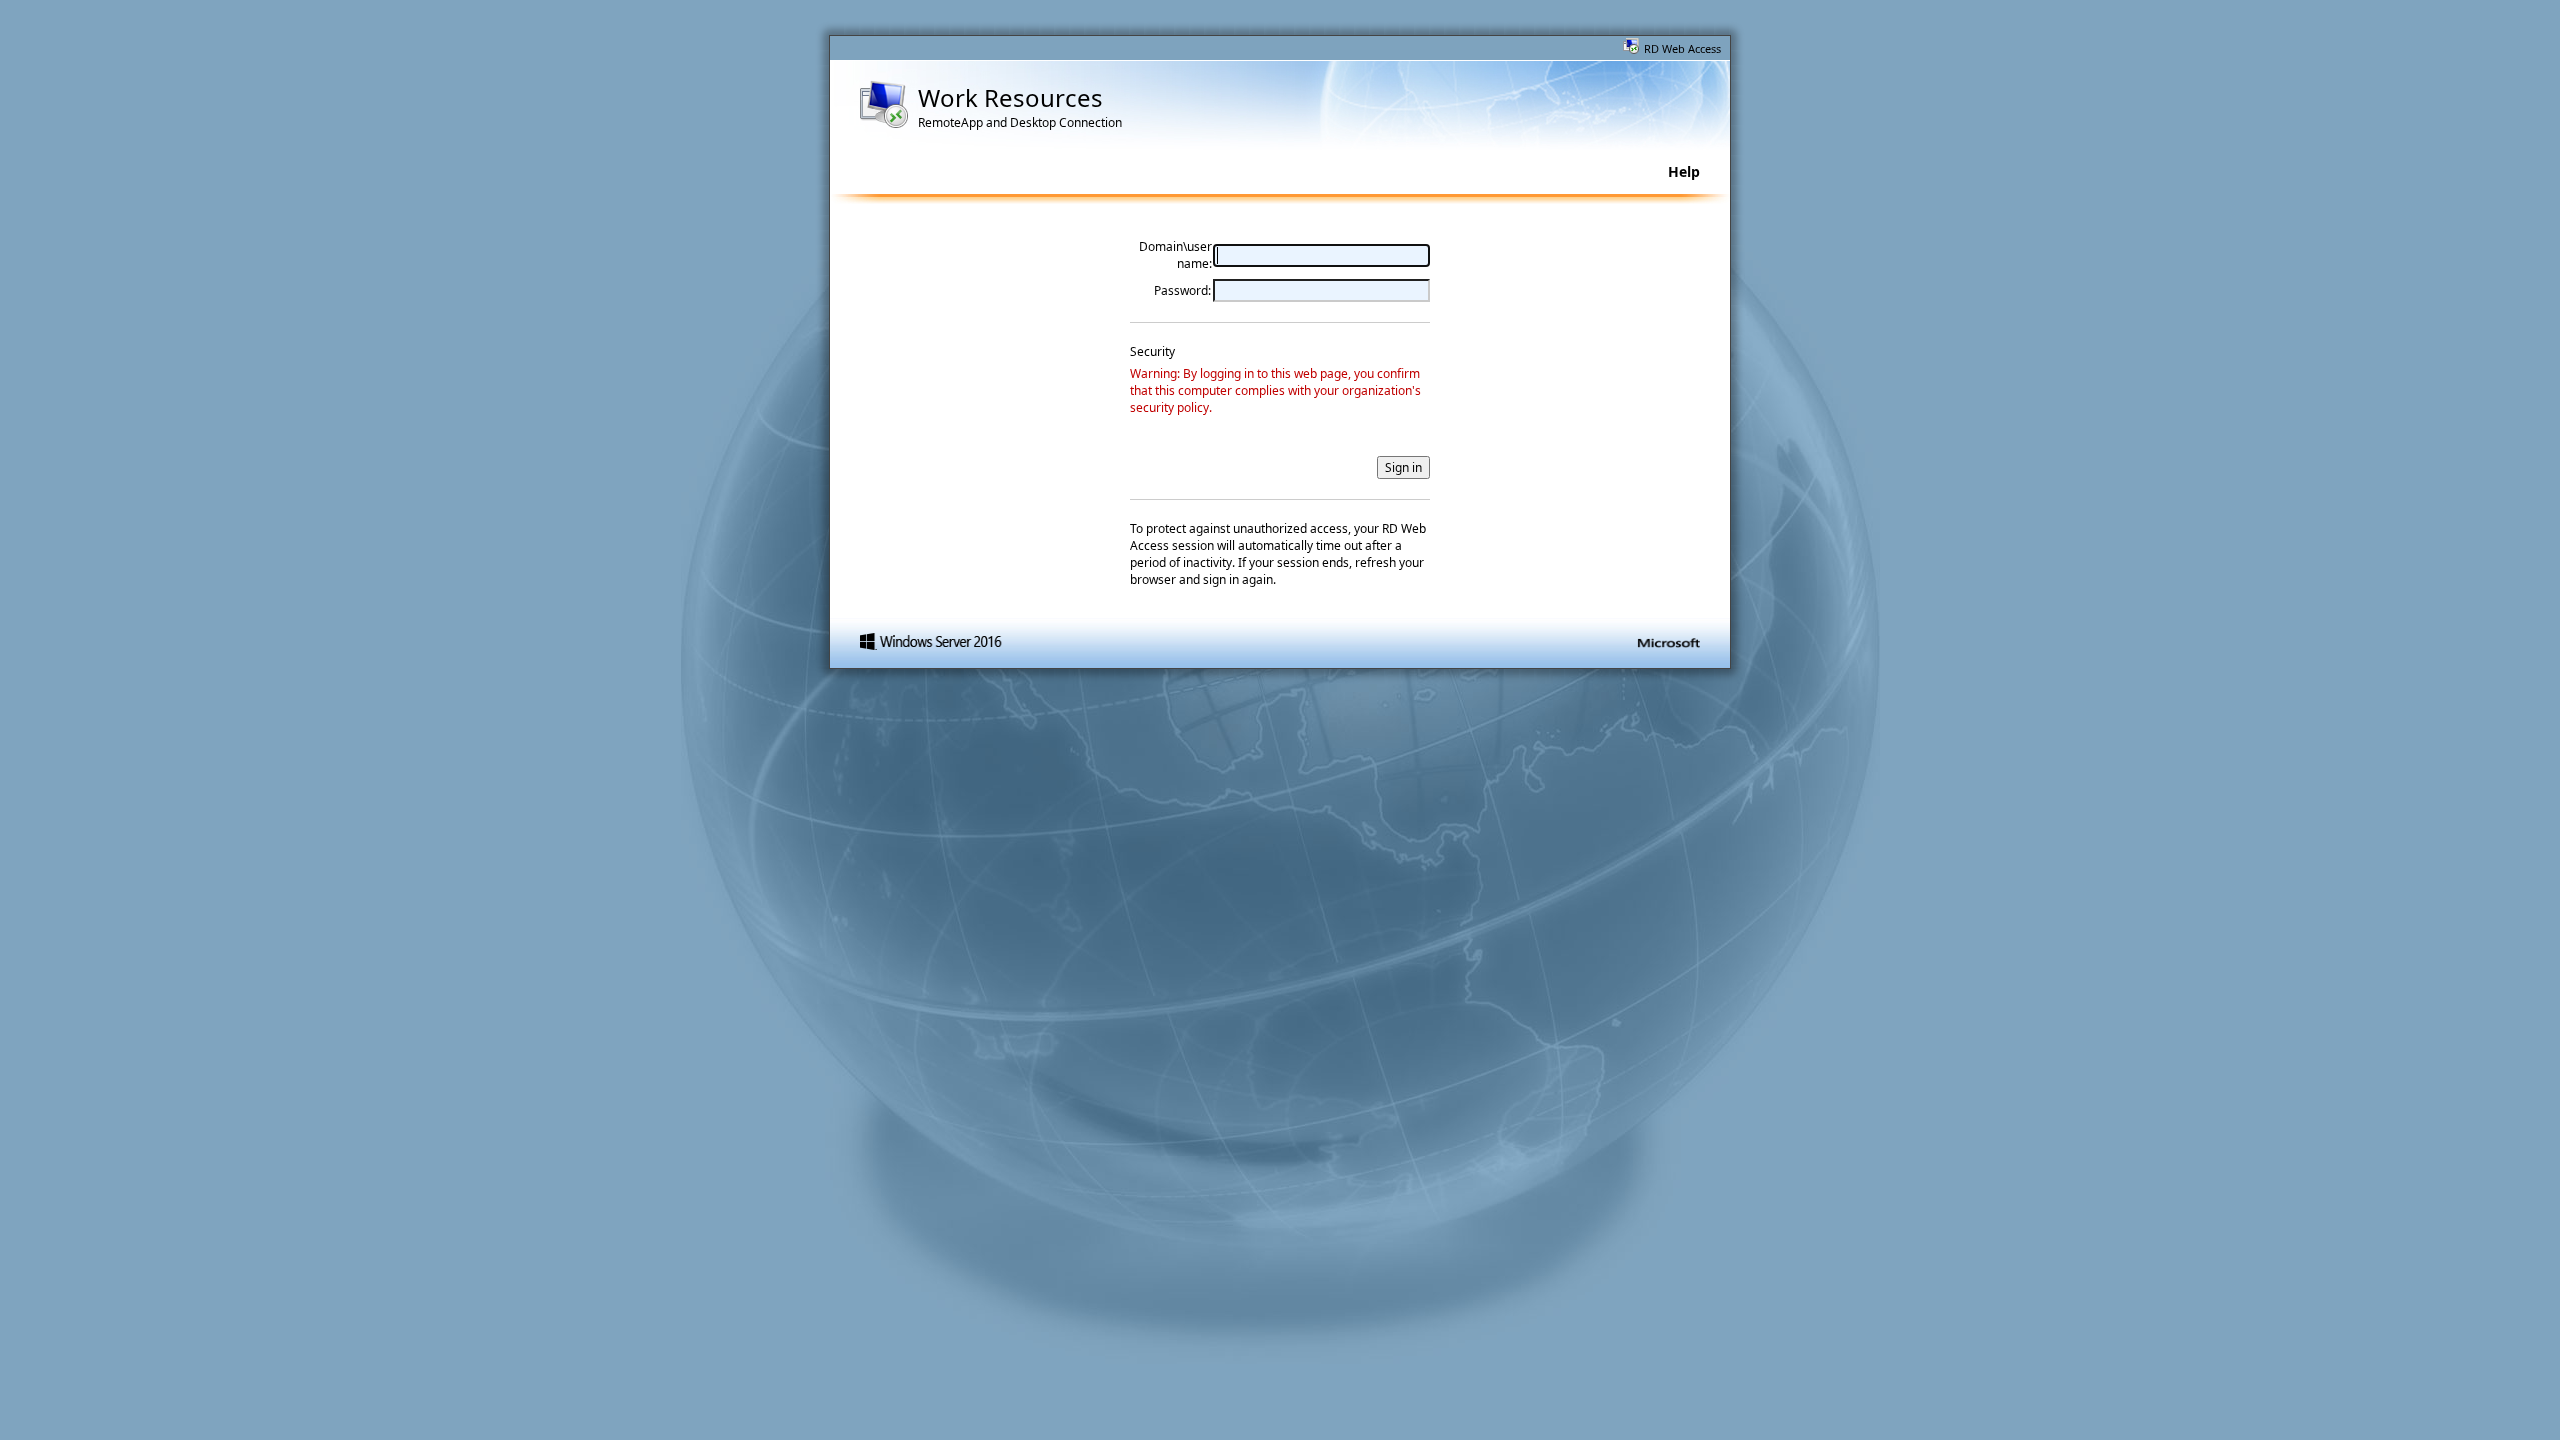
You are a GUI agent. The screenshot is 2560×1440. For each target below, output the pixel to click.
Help (1684, 171)
